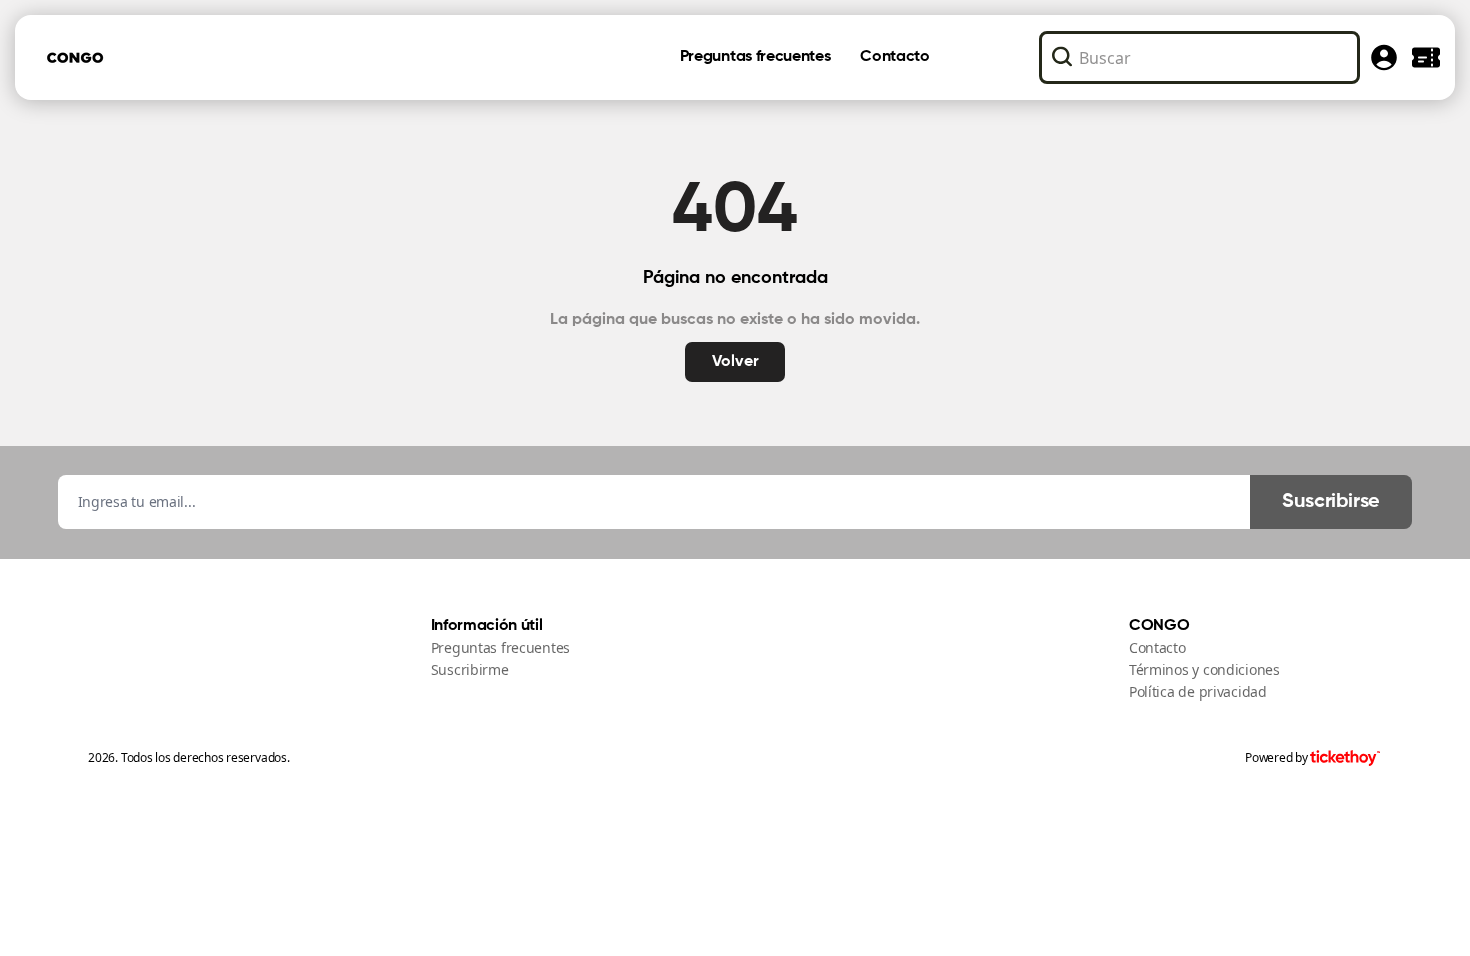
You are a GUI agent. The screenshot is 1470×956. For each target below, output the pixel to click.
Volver (735, 362)
